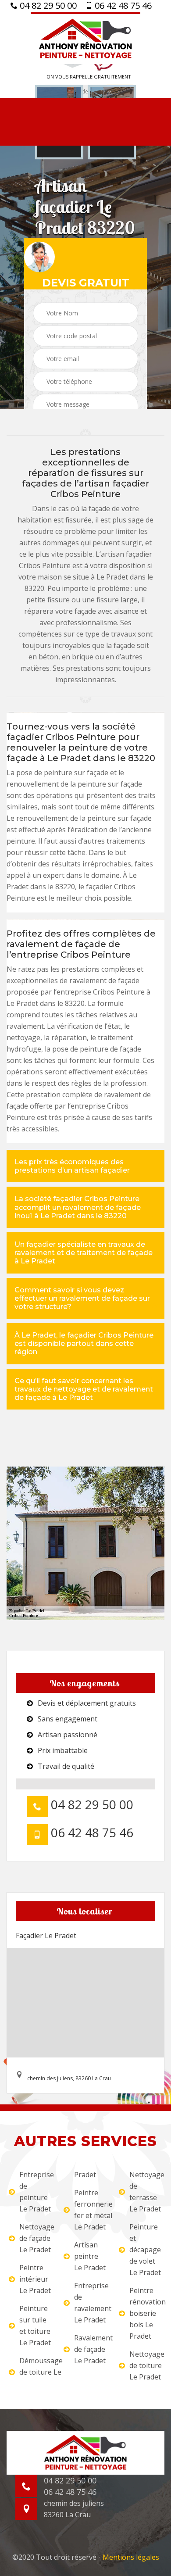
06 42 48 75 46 (122, 6)
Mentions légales (131, 2557)
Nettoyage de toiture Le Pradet (146, 2365)
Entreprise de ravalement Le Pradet (91, 2303)
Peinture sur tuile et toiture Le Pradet (35, 2326)
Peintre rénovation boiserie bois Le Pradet (146, 2313)
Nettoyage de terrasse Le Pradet (146, 2192)
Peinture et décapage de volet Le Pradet (145, 2250)
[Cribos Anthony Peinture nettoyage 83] (85, 38)
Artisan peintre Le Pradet (90, 2256)
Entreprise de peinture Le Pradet (36, 2192)
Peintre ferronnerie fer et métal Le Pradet (91, 2210)
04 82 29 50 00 (47, 6)
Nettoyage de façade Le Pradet (36, 2238)
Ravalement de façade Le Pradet (91, 2349)
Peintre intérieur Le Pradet (35, 2279)
